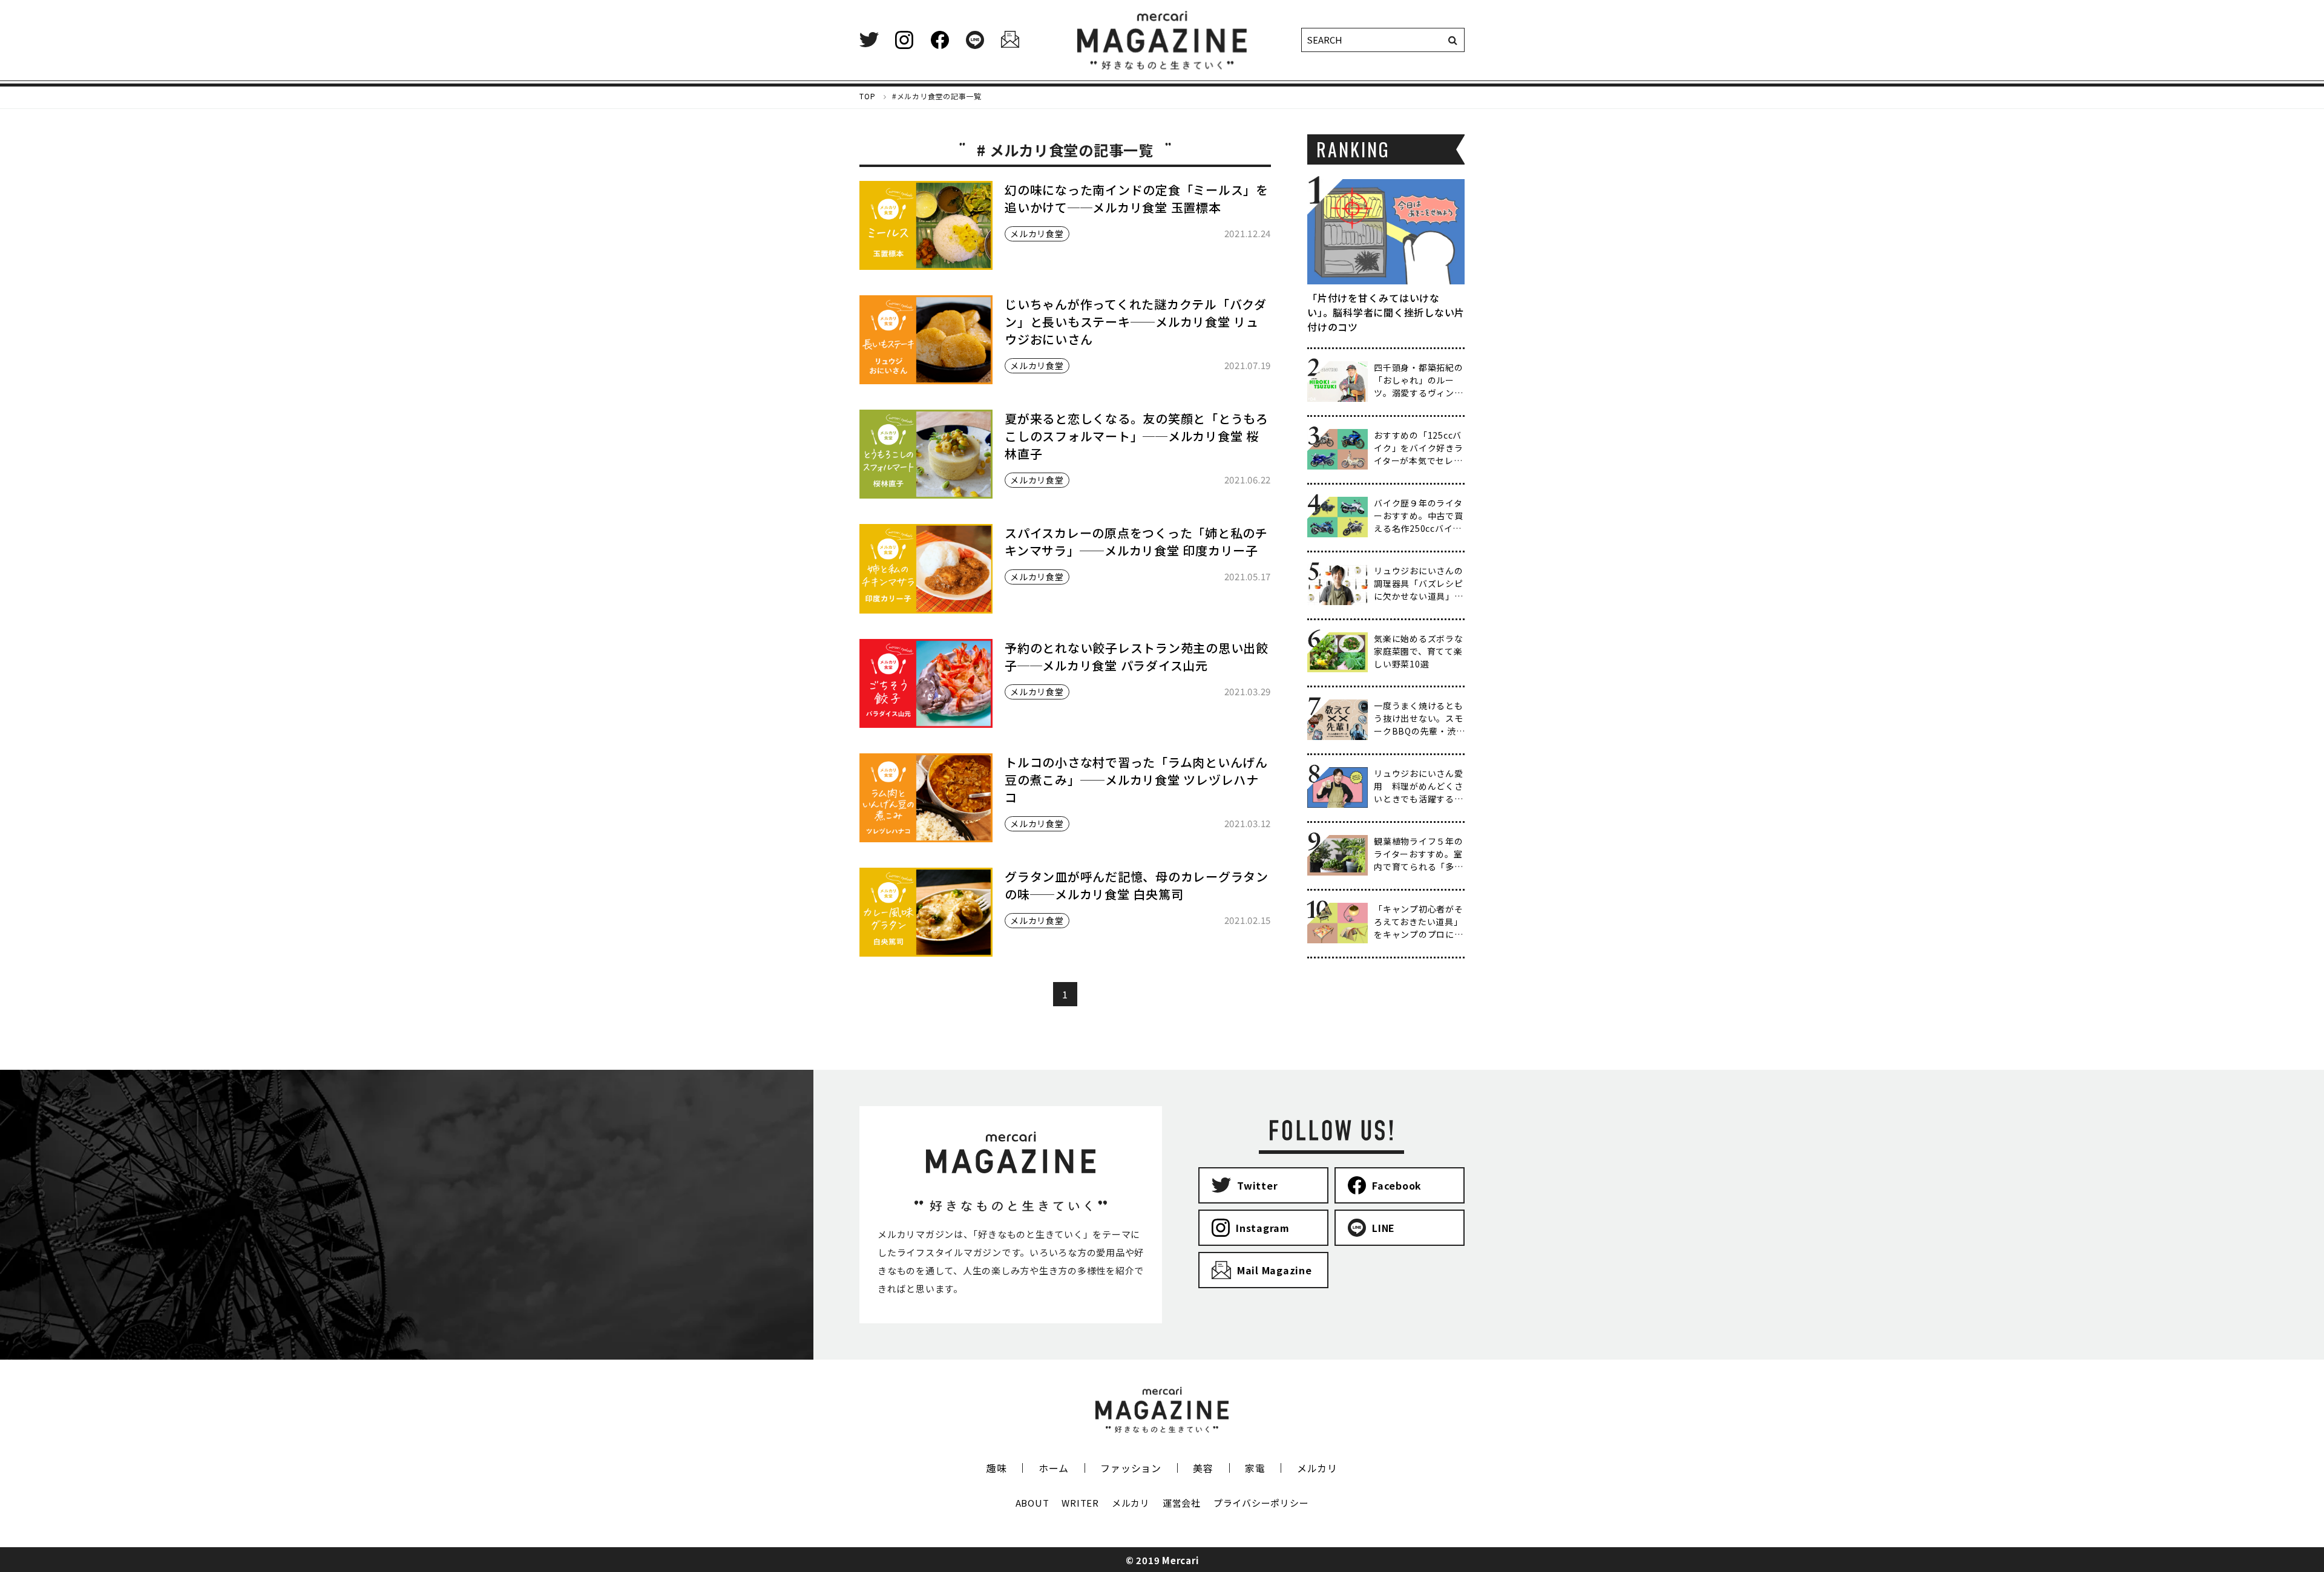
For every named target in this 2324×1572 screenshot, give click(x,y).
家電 (1255, 1468)
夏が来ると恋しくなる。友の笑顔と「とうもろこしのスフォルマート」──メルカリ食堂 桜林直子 (1137, 436)
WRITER (1080, 1503)
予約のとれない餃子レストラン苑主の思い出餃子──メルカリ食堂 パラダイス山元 (1137, 657)
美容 (1203, 1468)
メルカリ (1317, 1468)
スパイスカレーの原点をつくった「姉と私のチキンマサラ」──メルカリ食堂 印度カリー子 (1136, 542)
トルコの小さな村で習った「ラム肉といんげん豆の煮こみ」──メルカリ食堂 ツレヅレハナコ (1136, 780)
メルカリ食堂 (1037, 234)
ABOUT (1032, 1503)
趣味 (997, 1468)
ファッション (1131, 1468)
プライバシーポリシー (1261, 1503)
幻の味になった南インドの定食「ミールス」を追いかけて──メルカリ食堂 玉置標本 (1137, 198)
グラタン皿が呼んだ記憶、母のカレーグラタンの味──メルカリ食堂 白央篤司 (1137, 885)
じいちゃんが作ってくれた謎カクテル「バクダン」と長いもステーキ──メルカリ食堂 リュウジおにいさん (1136, 322)
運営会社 (1182, 1503)
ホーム (1054, 1468)
